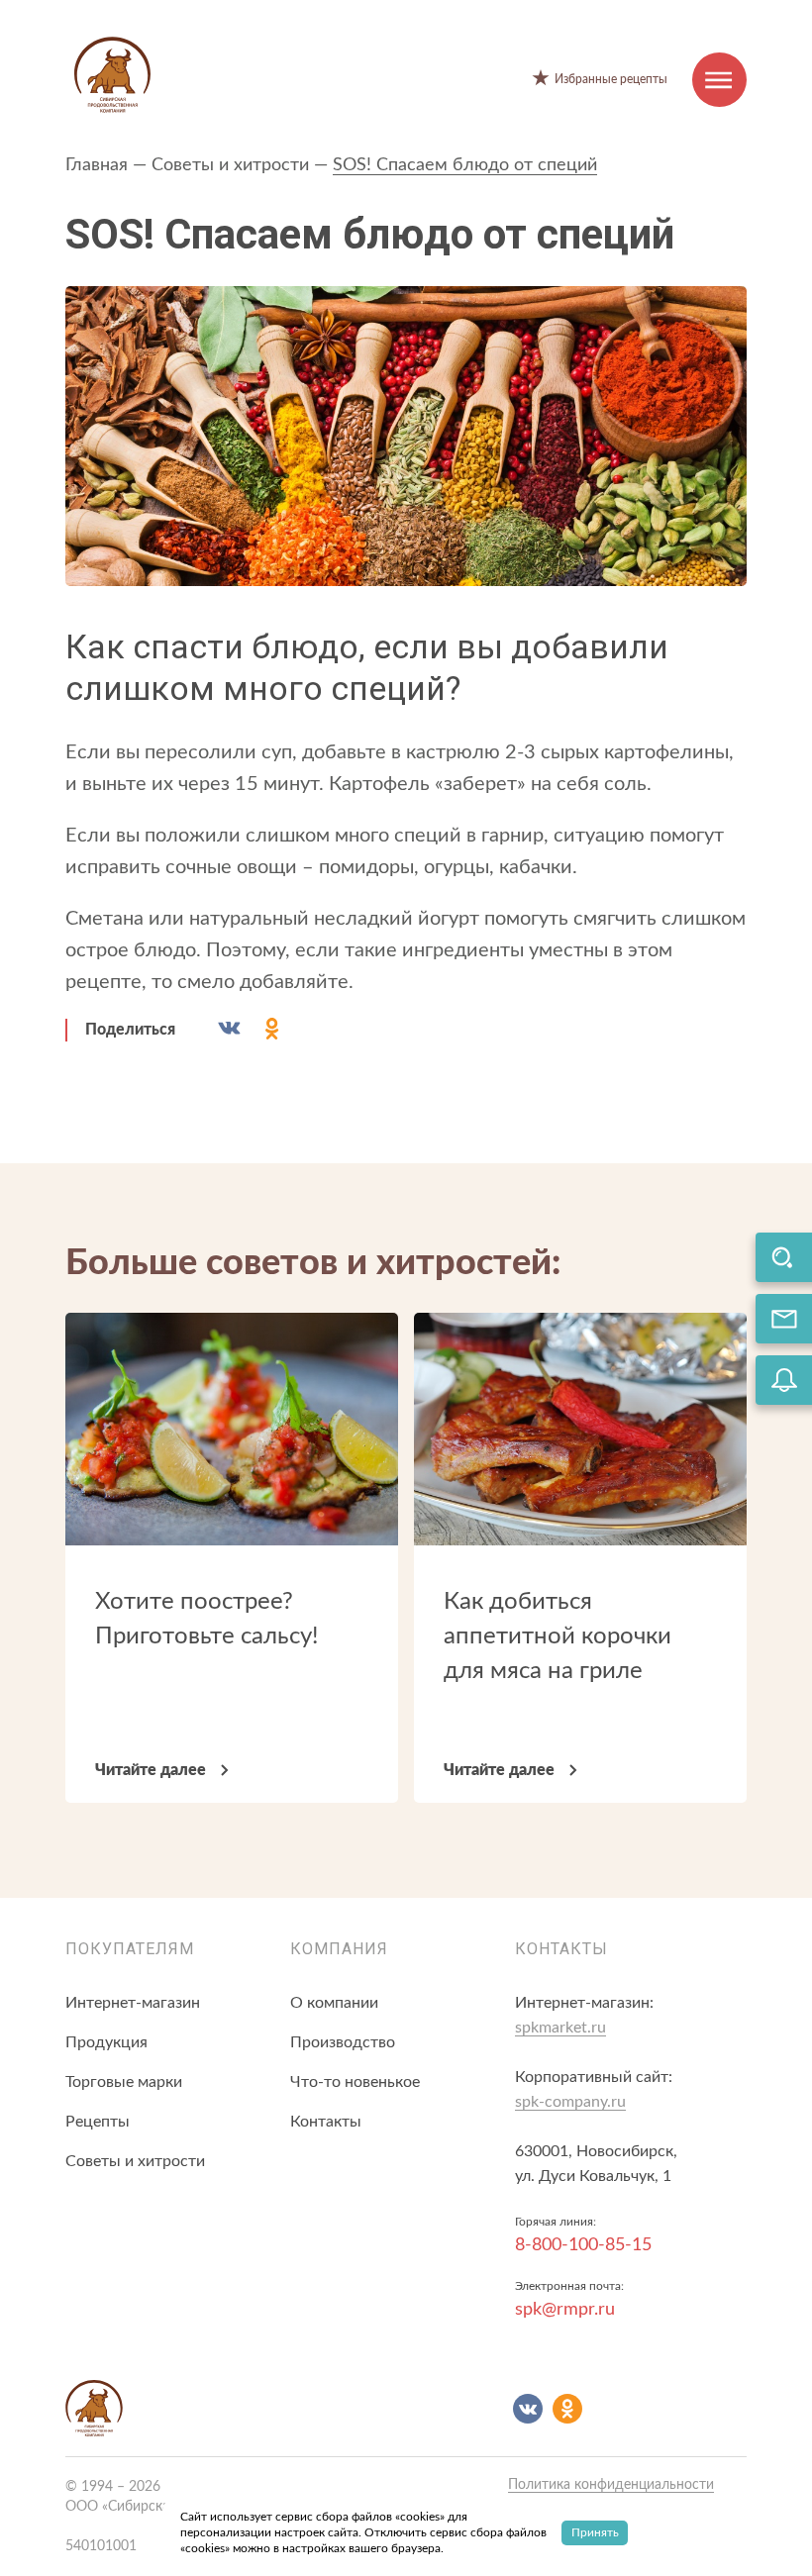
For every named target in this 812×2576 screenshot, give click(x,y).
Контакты (326, 2122)
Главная (97, 165)
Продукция (106, 2042)
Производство (343, 2042)
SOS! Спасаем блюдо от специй (465, 165)
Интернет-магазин (133, 2003)
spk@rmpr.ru (565, 2310)
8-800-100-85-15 (583, 2245)
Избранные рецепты (611, 79)
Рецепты (98, 2122)
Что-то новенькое (355, 2082)
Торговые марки (124, 2082)
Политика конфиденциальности (611, 2485)
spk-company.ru (570, 2102)
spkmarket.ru (560, 2028)
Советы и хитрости (230, 165)
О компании (334, 2003)
